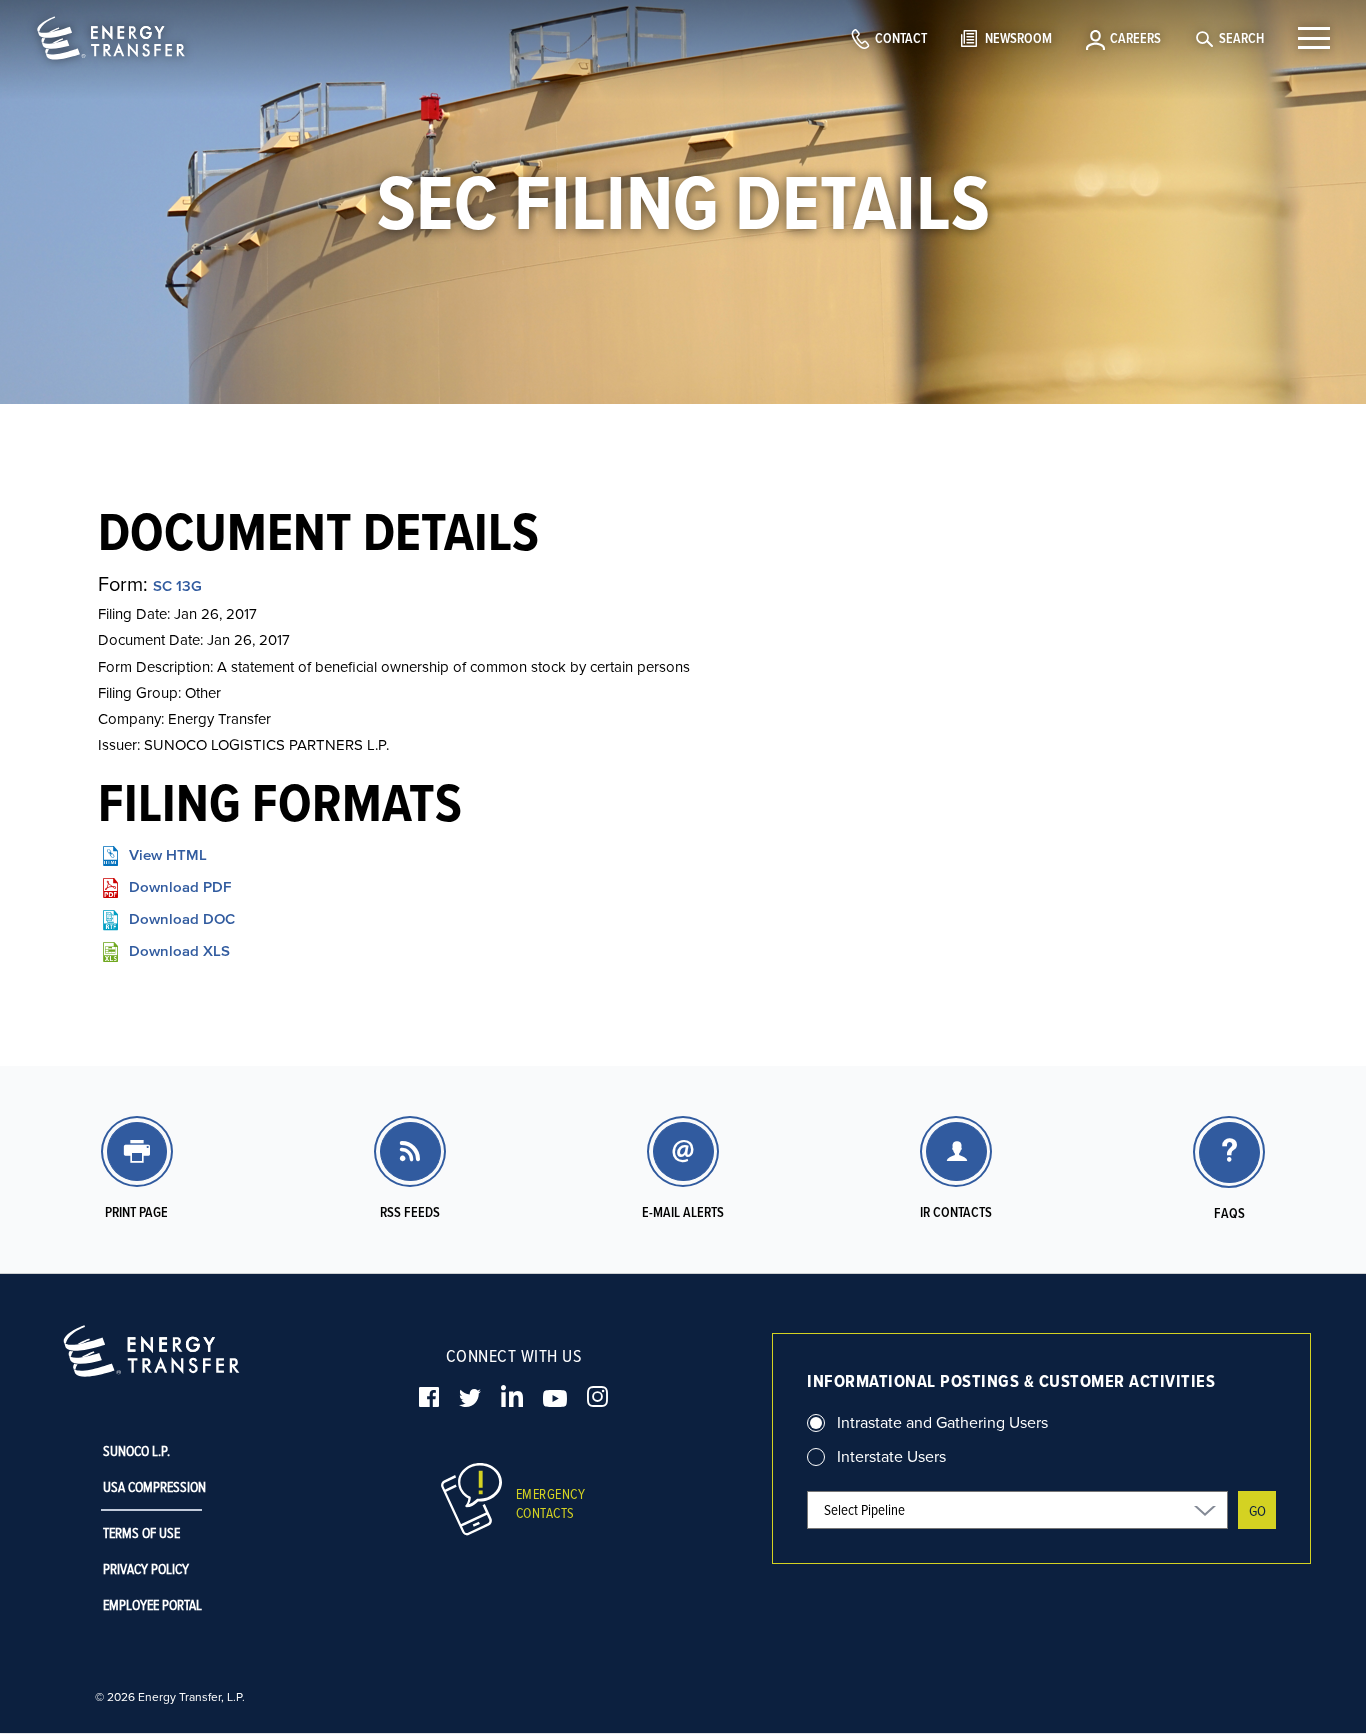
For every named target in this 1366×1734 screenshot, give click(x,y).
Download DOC (182, 918)
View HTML (168, 854)
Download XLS (179, 950)
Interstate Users (891, 1456)
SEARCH (1241, 38)
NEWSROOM (1018, 38)
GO (1257, 1510)
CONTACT (901, 38)
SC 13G (177, 585)
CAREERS (1135, 38)
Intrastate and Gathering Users (942, 1422)
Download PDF (180, 886)
